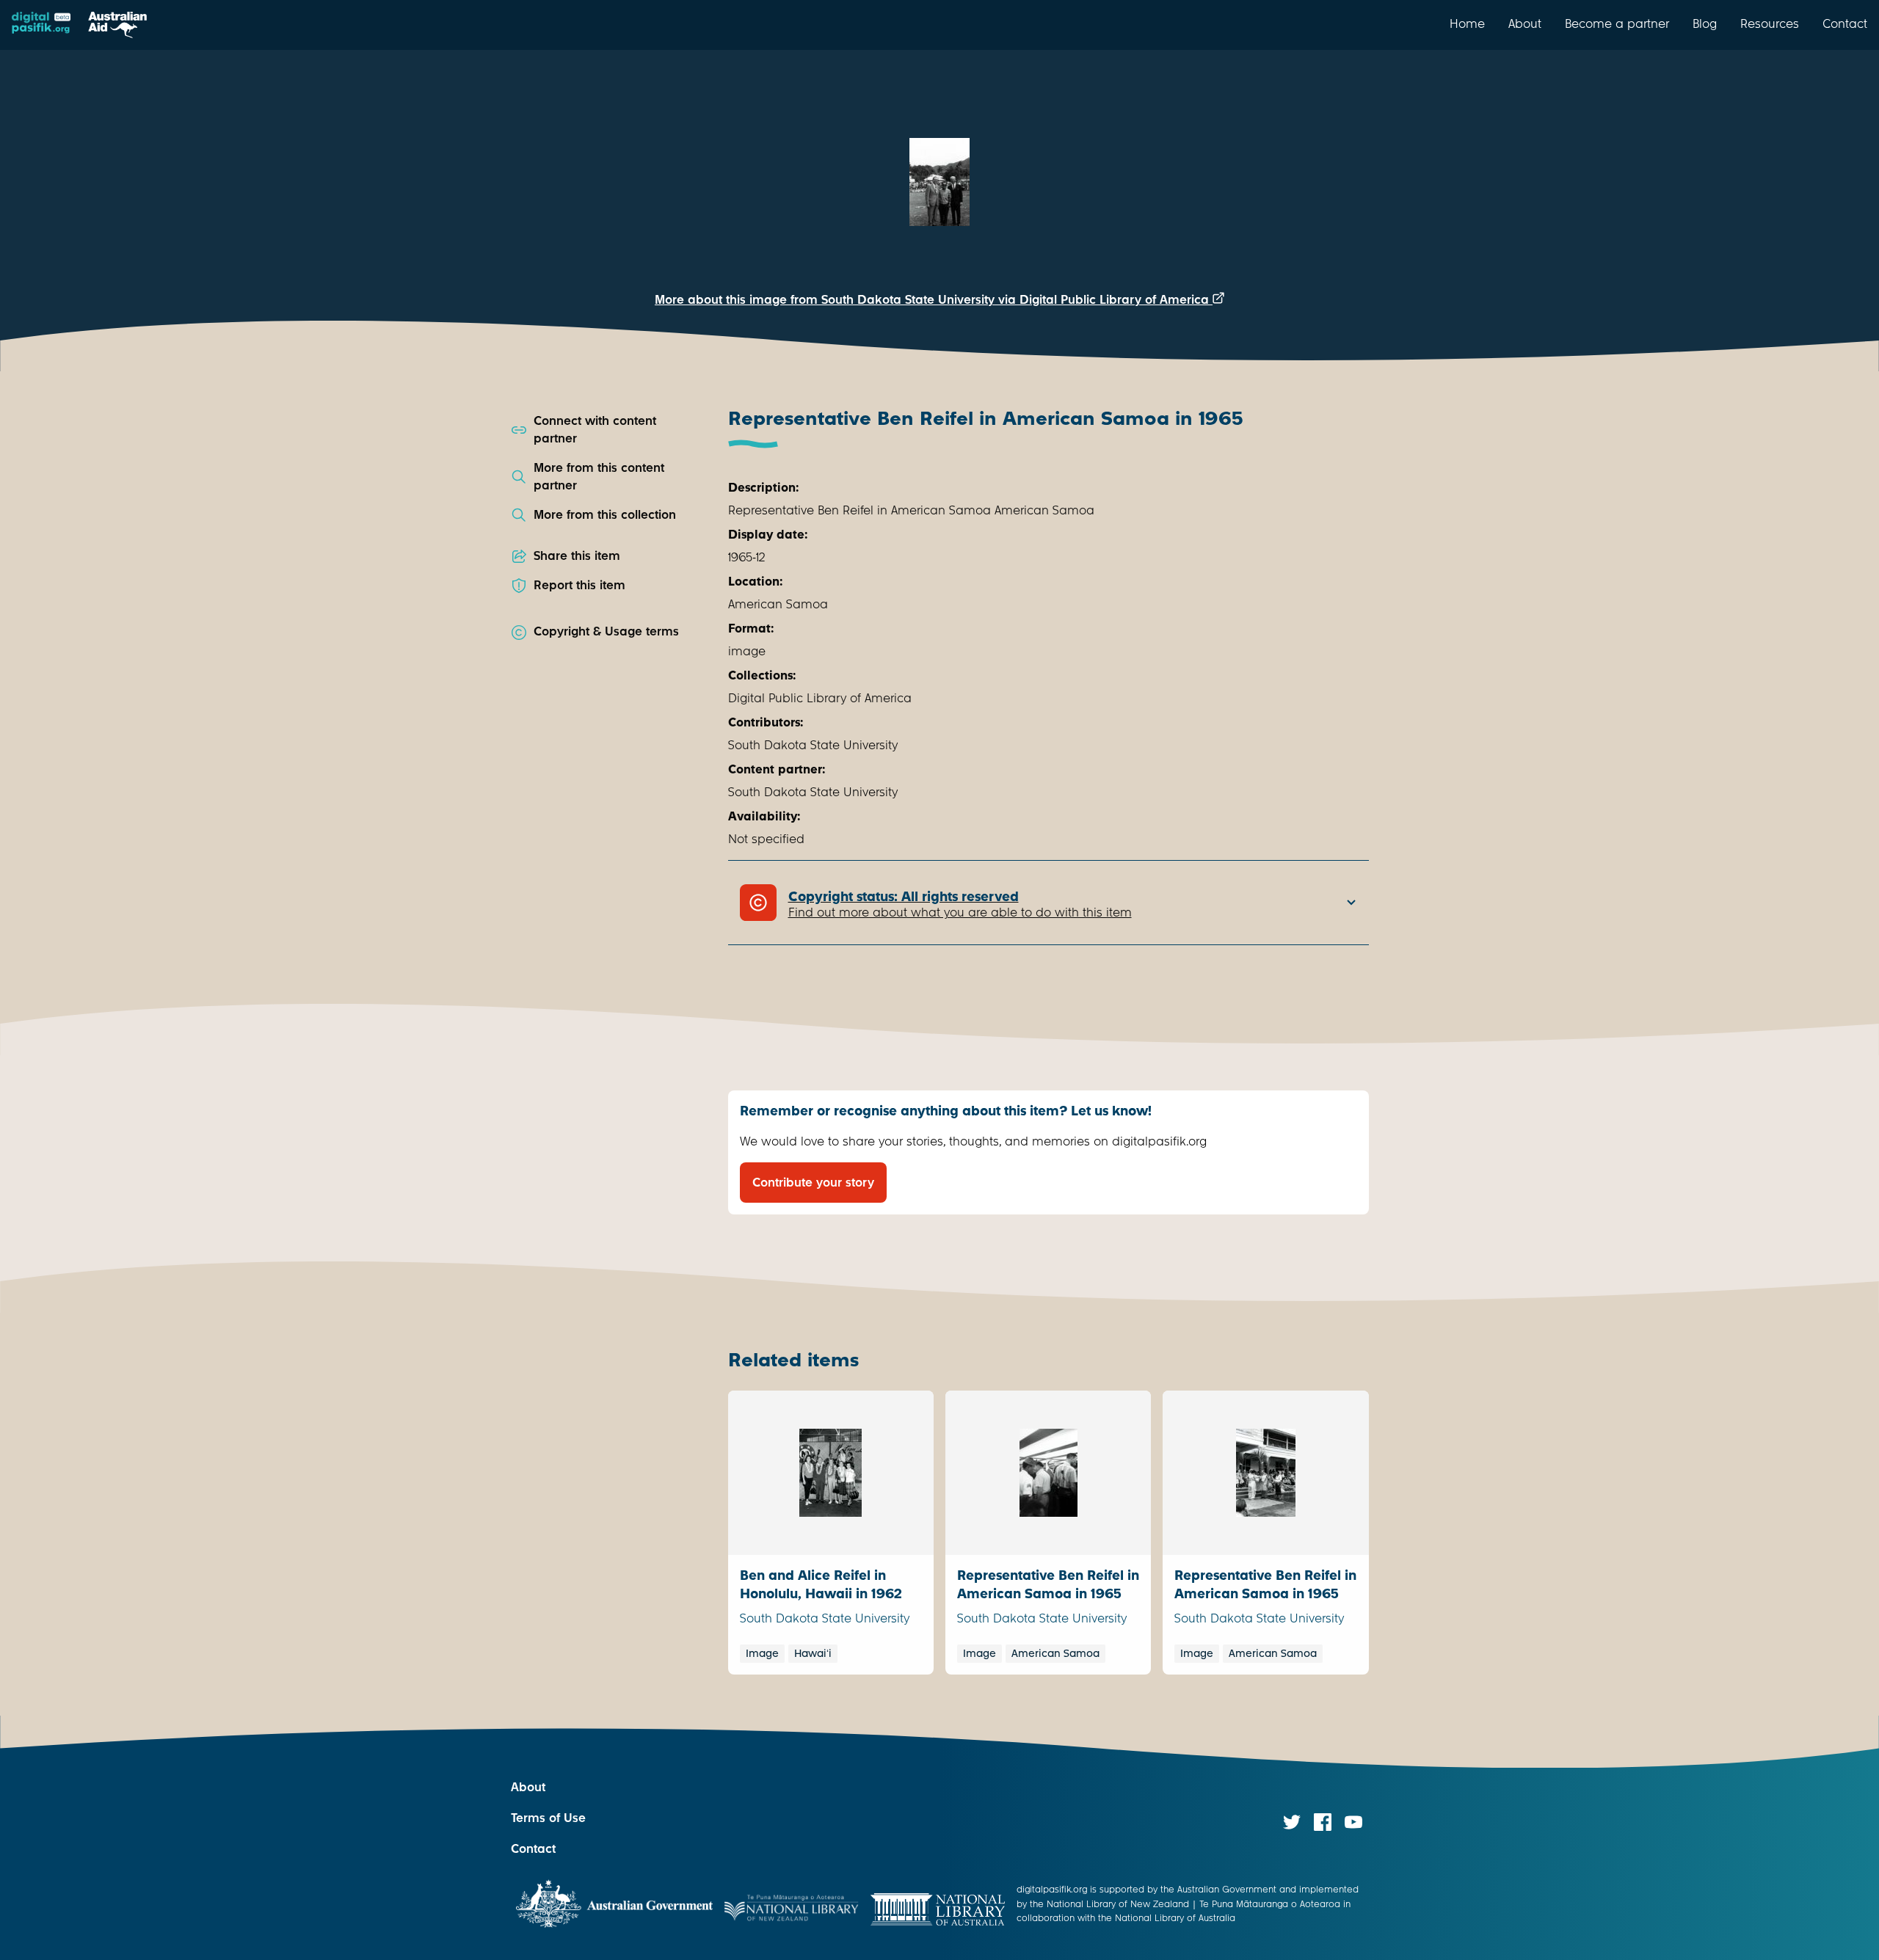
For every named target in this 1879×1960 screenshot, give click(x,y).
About (1525, 23)
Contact (1845, 23)
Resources (1770, 23)
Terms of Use (548, 1818)
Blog (1705, 23)
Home (1467, 23)
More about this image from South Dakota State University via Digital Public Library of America (934, 300)
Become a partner (1617, 23)
